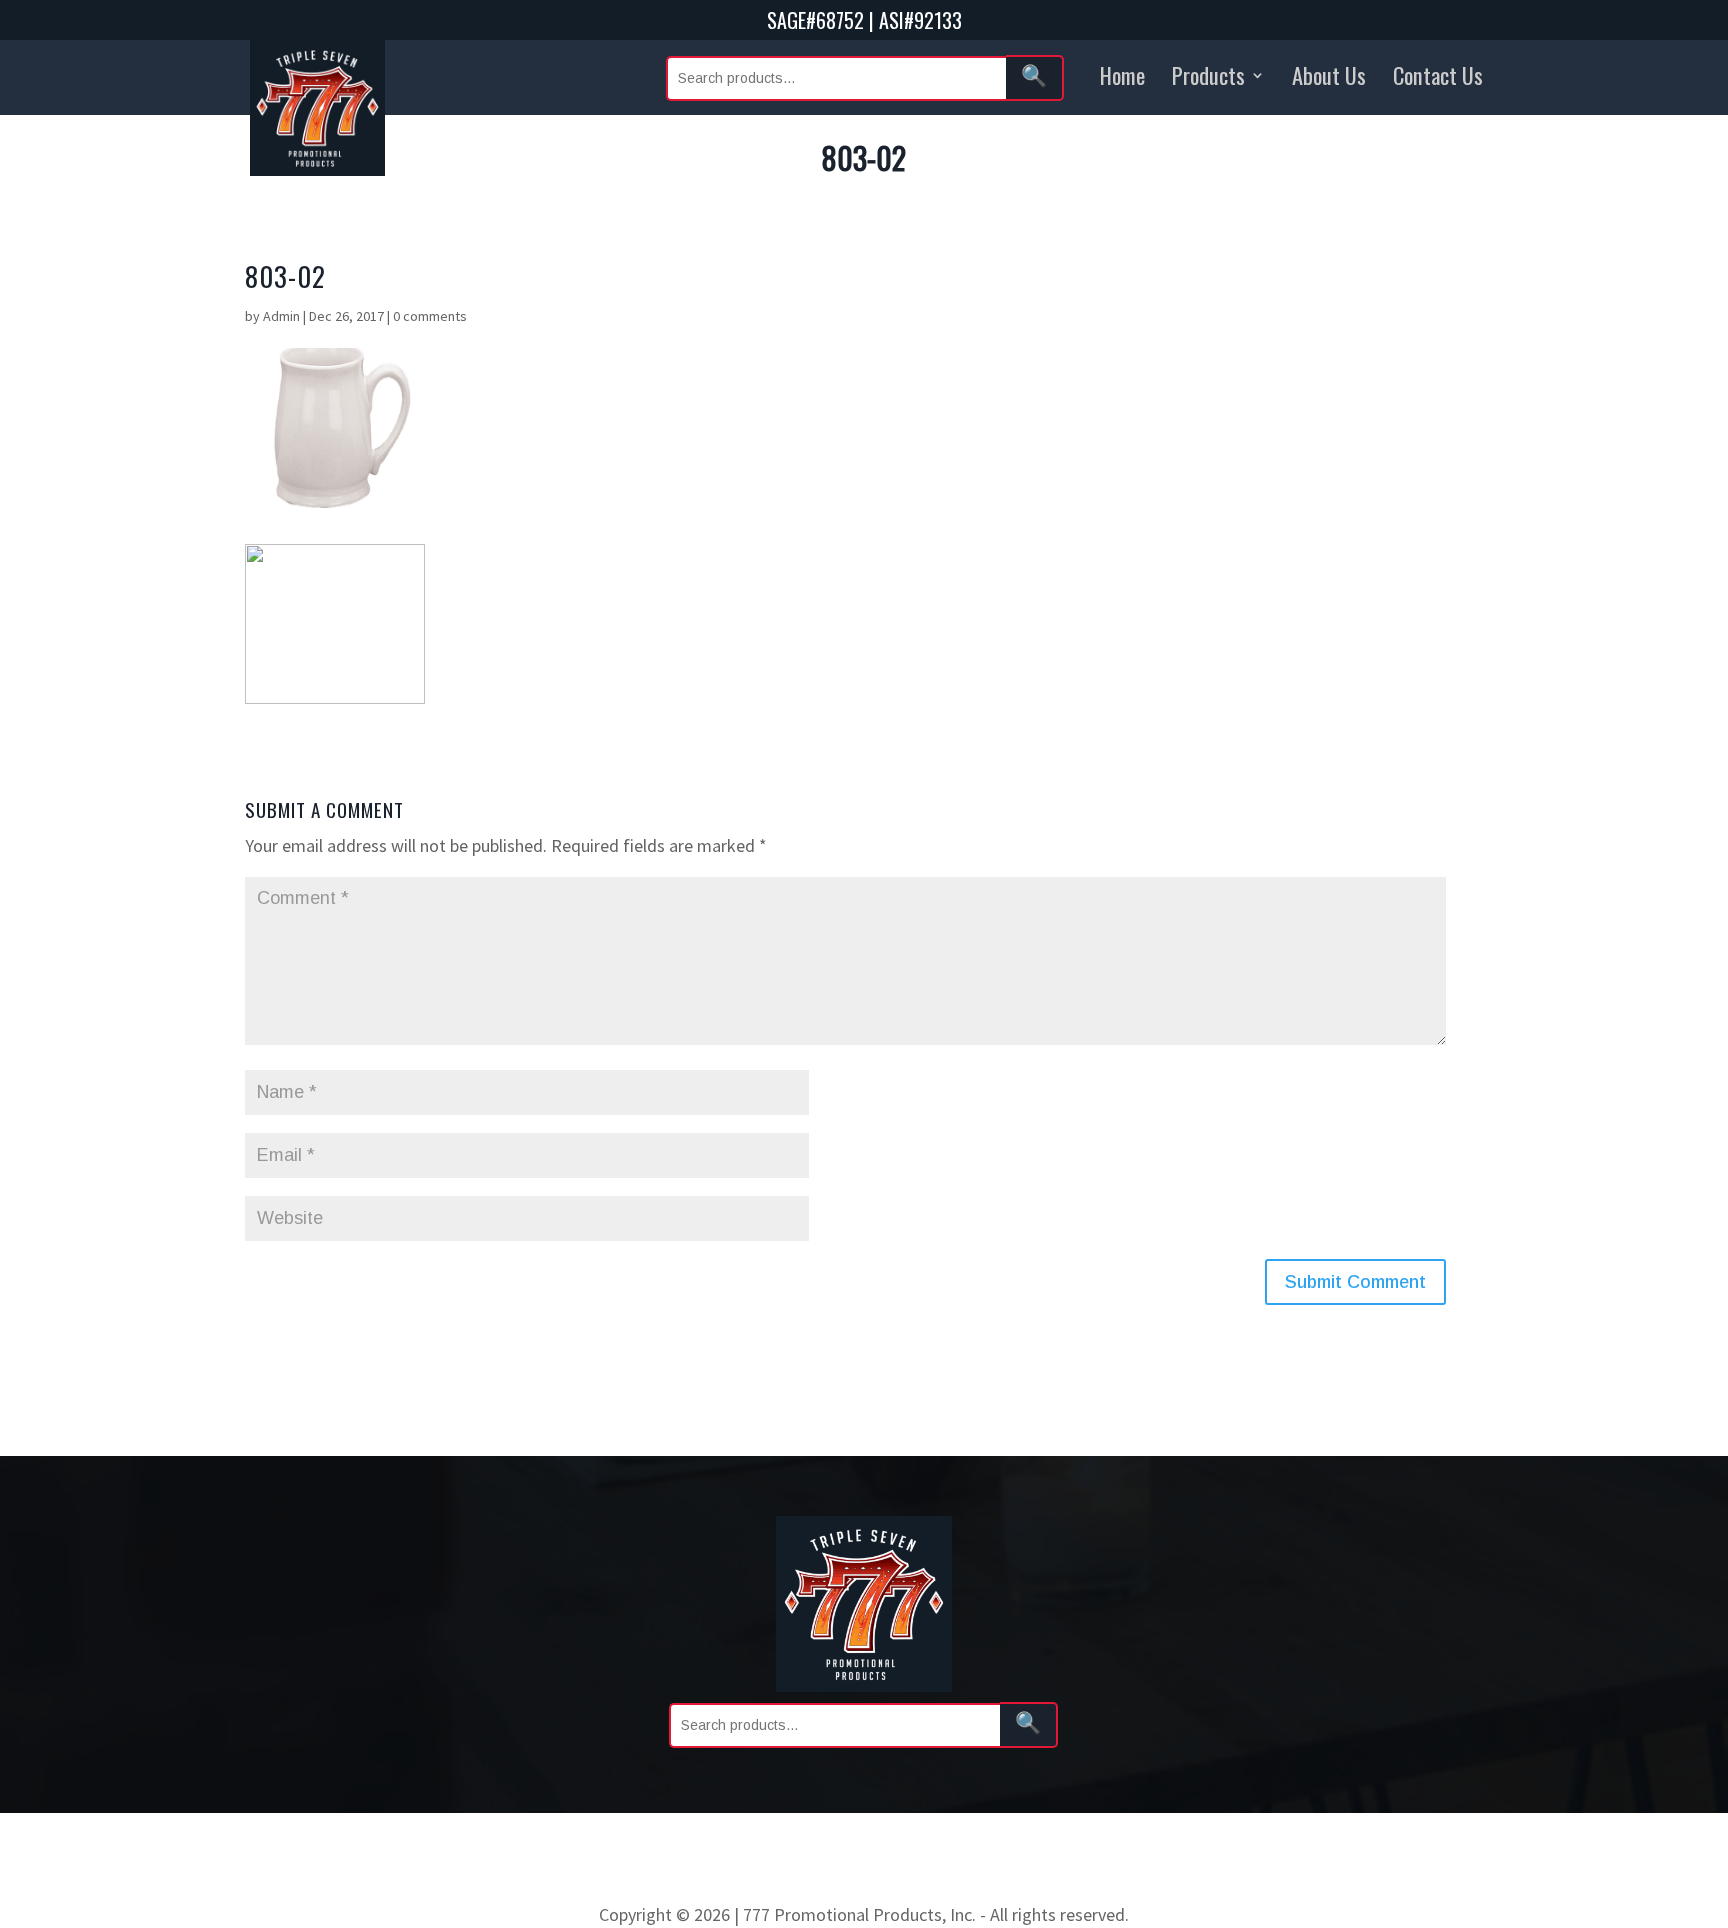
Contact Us (1438, 74)
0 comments (430, 316)
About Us (1329, 74)
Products (1208, 74)
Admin (281, 316)
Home (1122, 74)
